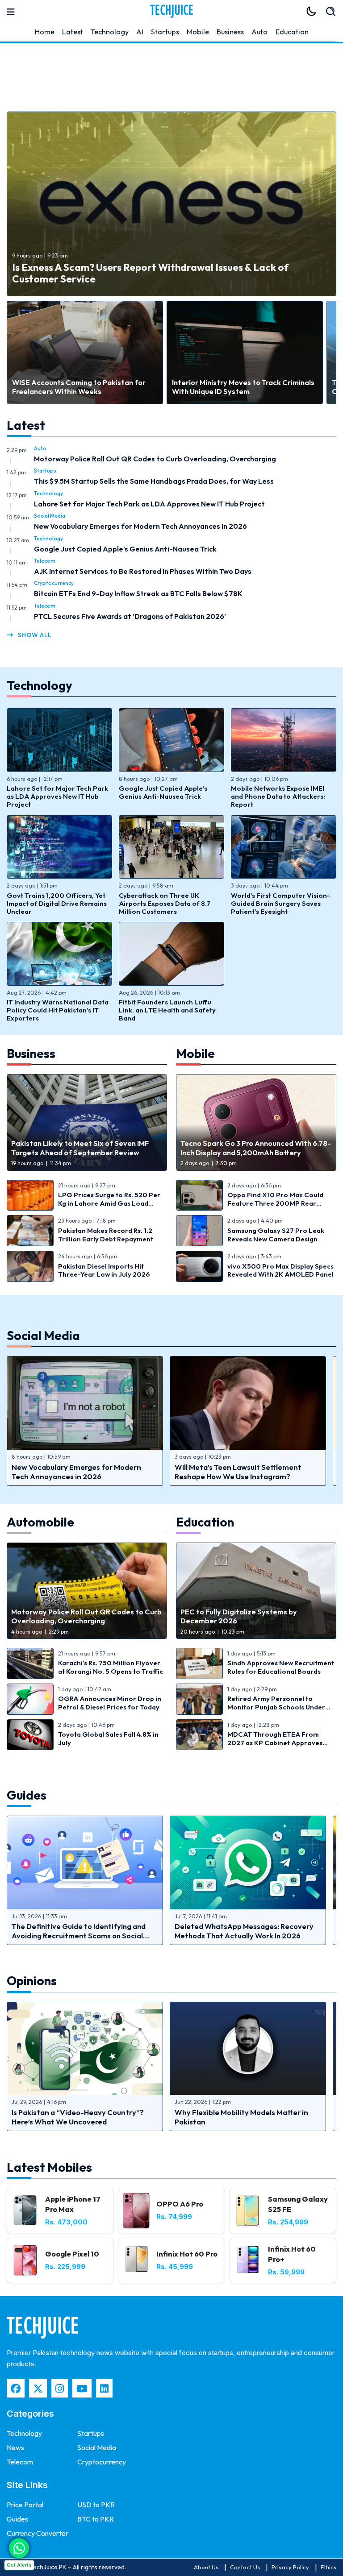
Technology (110, 32)
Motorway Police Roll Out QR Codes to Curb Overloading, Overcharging (155, 459)
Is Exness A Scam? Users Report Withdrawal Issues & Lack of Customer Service (150, 273)
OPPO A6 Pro (180, 2204)
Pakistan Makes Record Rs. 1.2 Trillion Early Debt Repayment (106, 1235)
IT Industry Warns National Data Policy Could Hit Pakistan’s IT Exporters (58, 1010)
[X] (38, 2388)
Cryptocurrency (54, 583)
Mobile (198, 32)
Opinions (32, 1981)
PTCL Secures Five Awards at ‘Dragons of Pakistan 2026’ (130, 616)
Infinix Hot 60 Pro (187, 2254)
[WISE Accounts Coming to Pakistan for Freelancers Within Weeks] (85, 353)
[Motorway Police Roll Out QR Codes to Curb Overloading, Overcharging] (87, 1591)
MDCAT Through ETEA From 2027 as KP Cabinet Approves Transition (275, 1742)
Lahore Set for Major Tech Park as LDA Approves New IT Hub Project (149, 504)
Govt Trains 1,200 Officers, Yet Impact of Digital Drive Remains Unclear (57, 903)
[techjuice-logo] (171, 11)
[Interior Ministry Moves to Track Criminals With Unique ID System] (245, 353)
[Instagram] (60, 2388)
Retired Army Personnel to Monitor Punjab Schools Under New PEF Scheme (276, 1707)
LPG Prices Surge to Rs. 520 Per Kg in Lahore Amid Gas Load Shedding (109, 1203)
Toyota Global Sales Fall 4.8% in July (108, 1738)
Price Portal (25, 2505)
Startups (165, 32)
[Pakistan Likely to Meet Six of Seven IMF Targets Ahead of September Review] (87, 1122)
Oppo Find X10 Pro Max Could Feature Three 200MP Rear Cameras (275, 1203)
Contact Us (245, 2567)
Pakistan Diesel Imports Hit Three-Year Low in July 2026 (104, 1270)
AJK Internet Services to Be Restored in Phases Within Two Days (143, 571)
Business (230, 32)
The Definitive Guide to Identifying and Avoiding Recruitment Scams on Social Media (79, 1935)
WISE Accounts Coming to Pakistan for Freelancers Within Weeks (79, 387)
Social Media (50, 516)
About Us (206, 2567)
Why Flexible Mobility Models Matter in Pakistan (241, 2117)
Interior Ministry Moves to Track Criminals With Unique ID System (243, 387)
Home (45, 32)
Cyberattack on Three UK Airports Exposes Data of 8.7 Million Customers (165, 903)
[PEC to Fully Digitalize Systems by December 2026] (256, 1591)
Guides (27, 1795)
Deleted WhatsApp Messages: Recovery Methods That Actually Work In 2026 (244, 1931)
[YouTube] (82, 2388)
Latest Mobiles (49, 2167)
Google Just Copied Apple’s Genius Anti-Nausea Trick (125, 549)
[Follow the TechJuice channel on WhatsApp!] (19, 2548)
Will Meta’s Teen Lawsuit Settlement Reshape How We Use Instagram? (238, 1472)
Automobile (42, 1522)
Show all (35, 635)
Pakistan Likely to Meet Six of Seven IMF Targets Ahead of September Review (80, 1148)
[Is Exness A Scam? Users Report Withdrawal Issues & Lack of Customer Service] (171, 204)
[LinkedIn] (104, 2388)
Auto (259, 32)
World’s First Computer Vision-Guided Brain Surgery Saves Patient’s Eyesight (280, 903)
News (15, 2447)
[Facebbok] (16, 2388)
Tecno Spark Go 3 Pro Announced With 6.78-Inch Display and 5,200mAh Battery (256, 1148)
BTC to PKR (96, 2519)
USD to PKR (96, 2505)
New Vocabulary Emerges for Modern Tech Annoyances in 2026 (140, 526)
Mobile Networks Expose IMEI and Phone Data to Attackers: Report (278, 796)
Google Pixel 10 (72, 2254)
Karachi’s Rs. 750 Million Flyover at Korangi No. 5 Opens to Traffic (111, 1667)
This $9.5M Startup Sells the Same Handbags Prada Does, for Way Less (154, 481)
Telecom (45, 561)
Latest (73, 32)
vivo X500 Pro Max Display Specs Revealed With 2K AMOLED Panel (280, 1270)
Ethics (328, 2567)
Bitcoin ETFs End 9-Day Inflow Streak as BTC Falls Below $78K (138, 593)
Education (292, 32)
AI (140, 32)
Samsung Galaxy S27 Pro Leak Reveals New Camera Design (276, 1235)
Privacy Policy (290, 2567)
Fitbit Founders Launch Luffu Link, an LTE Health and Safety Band (167, 1010)
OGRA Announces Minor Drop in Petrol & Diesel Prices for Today (110, 1703)
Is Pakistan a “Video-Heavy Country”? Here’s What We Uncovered (78, 2117)
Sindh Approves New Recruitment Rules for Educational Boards (281, 1667)
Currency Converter (38, 2533)
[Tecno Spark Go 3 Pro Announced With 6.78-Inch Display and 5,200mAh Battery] (256, 1122)
